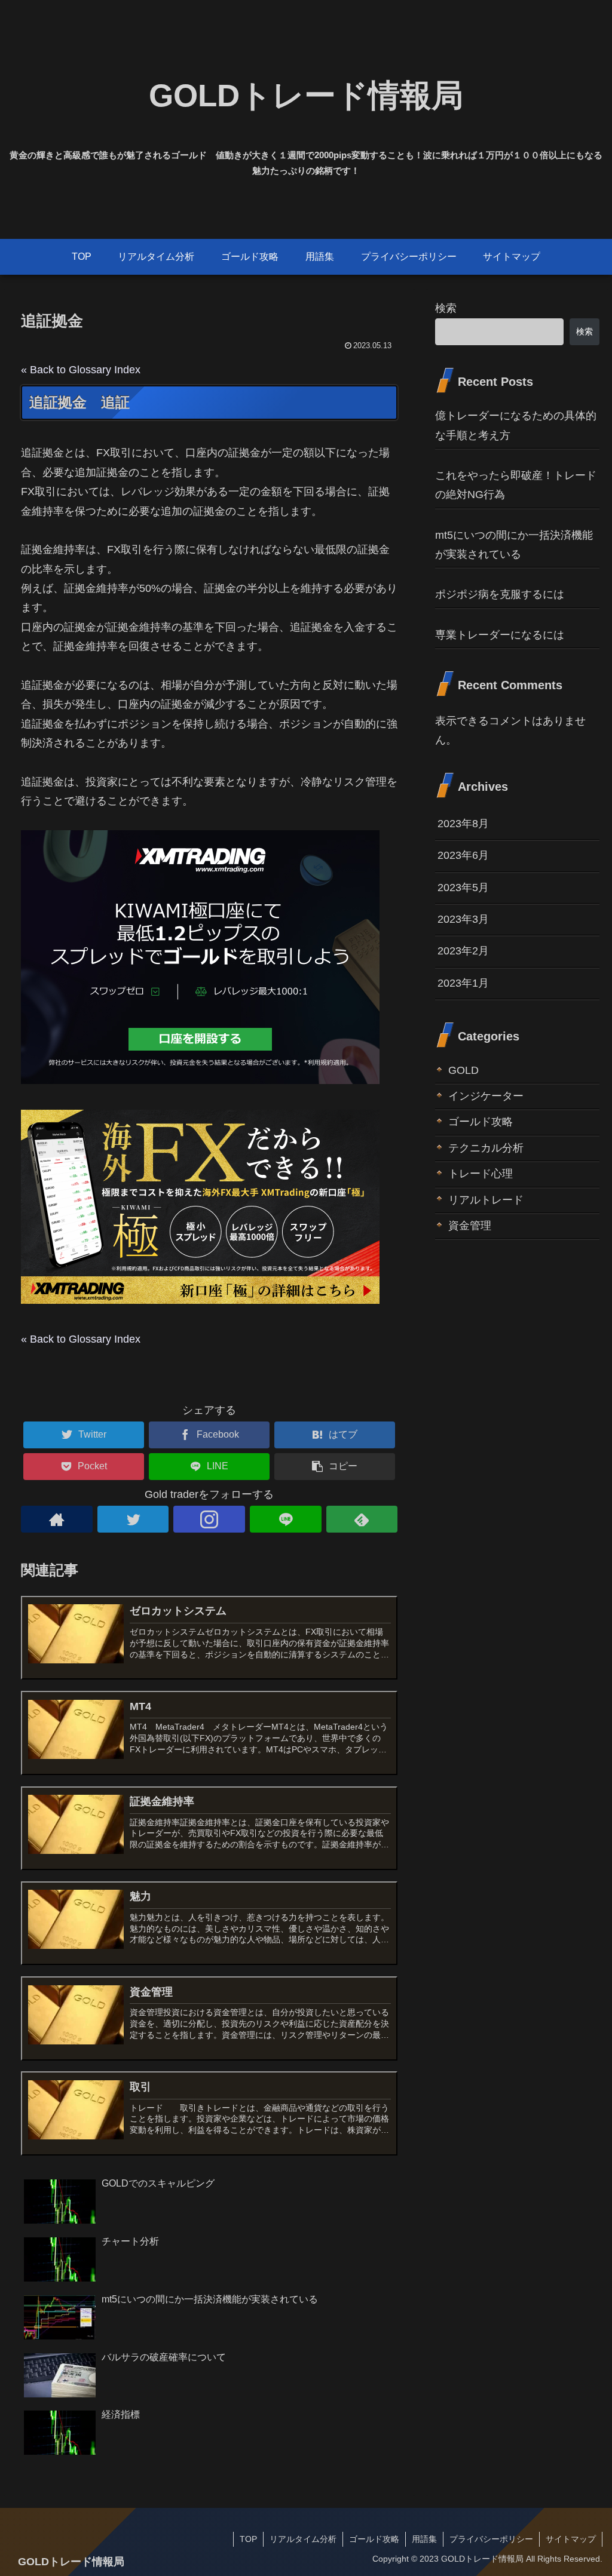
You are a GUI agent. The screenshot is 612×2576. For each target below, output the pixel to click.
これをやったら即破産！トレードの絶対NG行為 (516, 485)
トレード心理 (481, 1174)
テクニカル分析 (486, 1148)
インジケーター (486, 1096)
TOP (248, 2539)
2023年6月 (463, 855)
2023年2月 (463, 951)
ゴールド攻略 (481, 1122)
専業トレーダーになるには (500, 635)
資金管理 (470, 1226)
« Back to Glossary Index (81, 370)
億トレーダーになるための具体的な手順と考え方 (516, 425)
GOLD (463, 1070)
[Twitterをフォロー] (133, 1519)
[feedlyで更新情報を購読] (362, 1519)
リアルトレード (486, 1200)
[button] (335, 1467)
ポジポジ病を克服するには (500, 594)
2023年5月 (463, 888)
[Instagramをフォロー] (209, 1519)
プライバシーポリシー (491, 2539)
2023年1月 (463, 983)
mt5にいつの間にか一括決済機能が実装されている (514, 545)
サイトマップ (571, 2539)
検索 (446, 308)
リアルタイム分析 (303, 2539)
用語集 (424, 2539)
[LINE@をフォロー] (286, 1519)
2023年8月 (463, 824)
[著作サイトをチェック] (57, 1519)
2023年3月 (463, 919)
